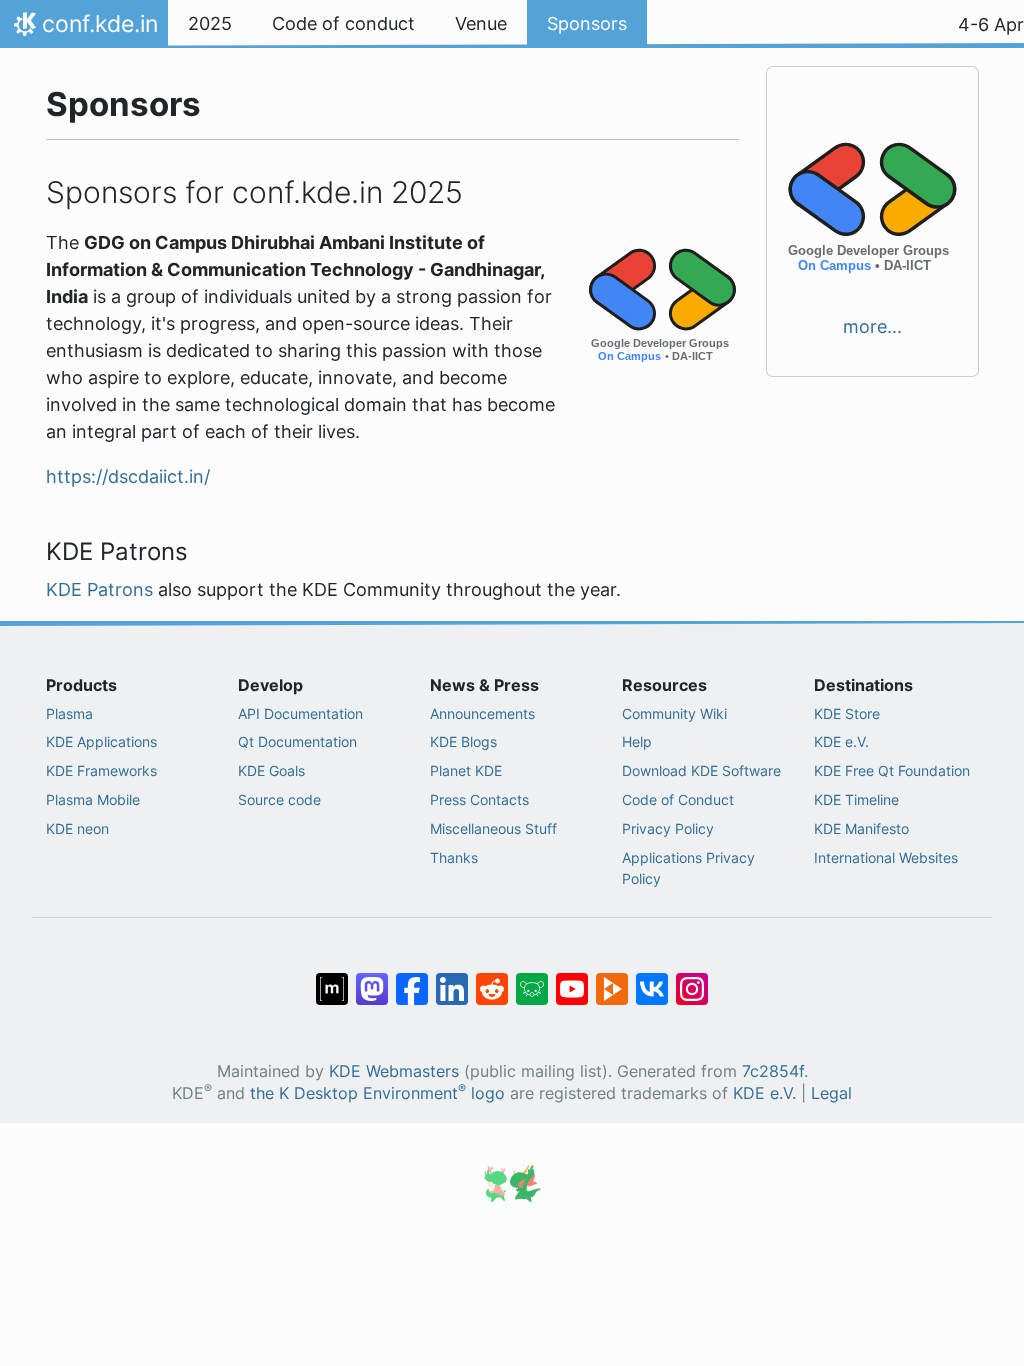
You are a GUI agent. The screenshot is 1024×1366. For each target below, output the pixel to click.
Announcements (482, 713)
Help (637, 741)
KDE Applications (101, 741)
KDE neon (77, 828)
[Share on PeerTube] (612, 979)
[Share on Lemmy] (532, 979)
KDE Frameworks (101, 770)
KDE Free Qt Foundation (892, 770)
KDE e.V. (841, 741)
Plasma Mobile (93, 799)
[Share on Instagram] (692, 979)
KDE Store (847, 713)
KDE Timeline (856, 799)
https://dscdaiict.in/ (128, 476)
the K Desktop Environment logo (377, 1093)
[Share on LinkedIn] (452, 979)
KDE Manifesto (861, 828)
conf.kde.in (83, 29)
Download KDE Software (701, 770)
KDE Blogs (463, 741)
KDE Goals (271, 770)
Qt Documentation (297, 741)
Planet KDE (466, 770)
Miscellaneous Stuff (493, 828)
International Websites (886, 857)
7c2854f (773, 1071)
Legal (831, 1093)
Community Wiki (674, 713)
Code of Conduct (678, 799)
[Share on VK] (652, 979)
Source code (279, 799)
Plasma (69, 713)
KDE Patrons (99, 589)
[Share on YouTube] (572, 979)
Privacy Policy (668, 828)
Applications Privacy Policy (688, 868)
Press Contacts (479, 799)
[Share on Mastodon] (372, 979)
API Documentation (300, 713)
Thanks (454, 857)
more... (872, 326)
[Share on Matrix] (332, 979)
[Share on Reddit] (492, 979)
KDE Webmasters (394, 1071)
